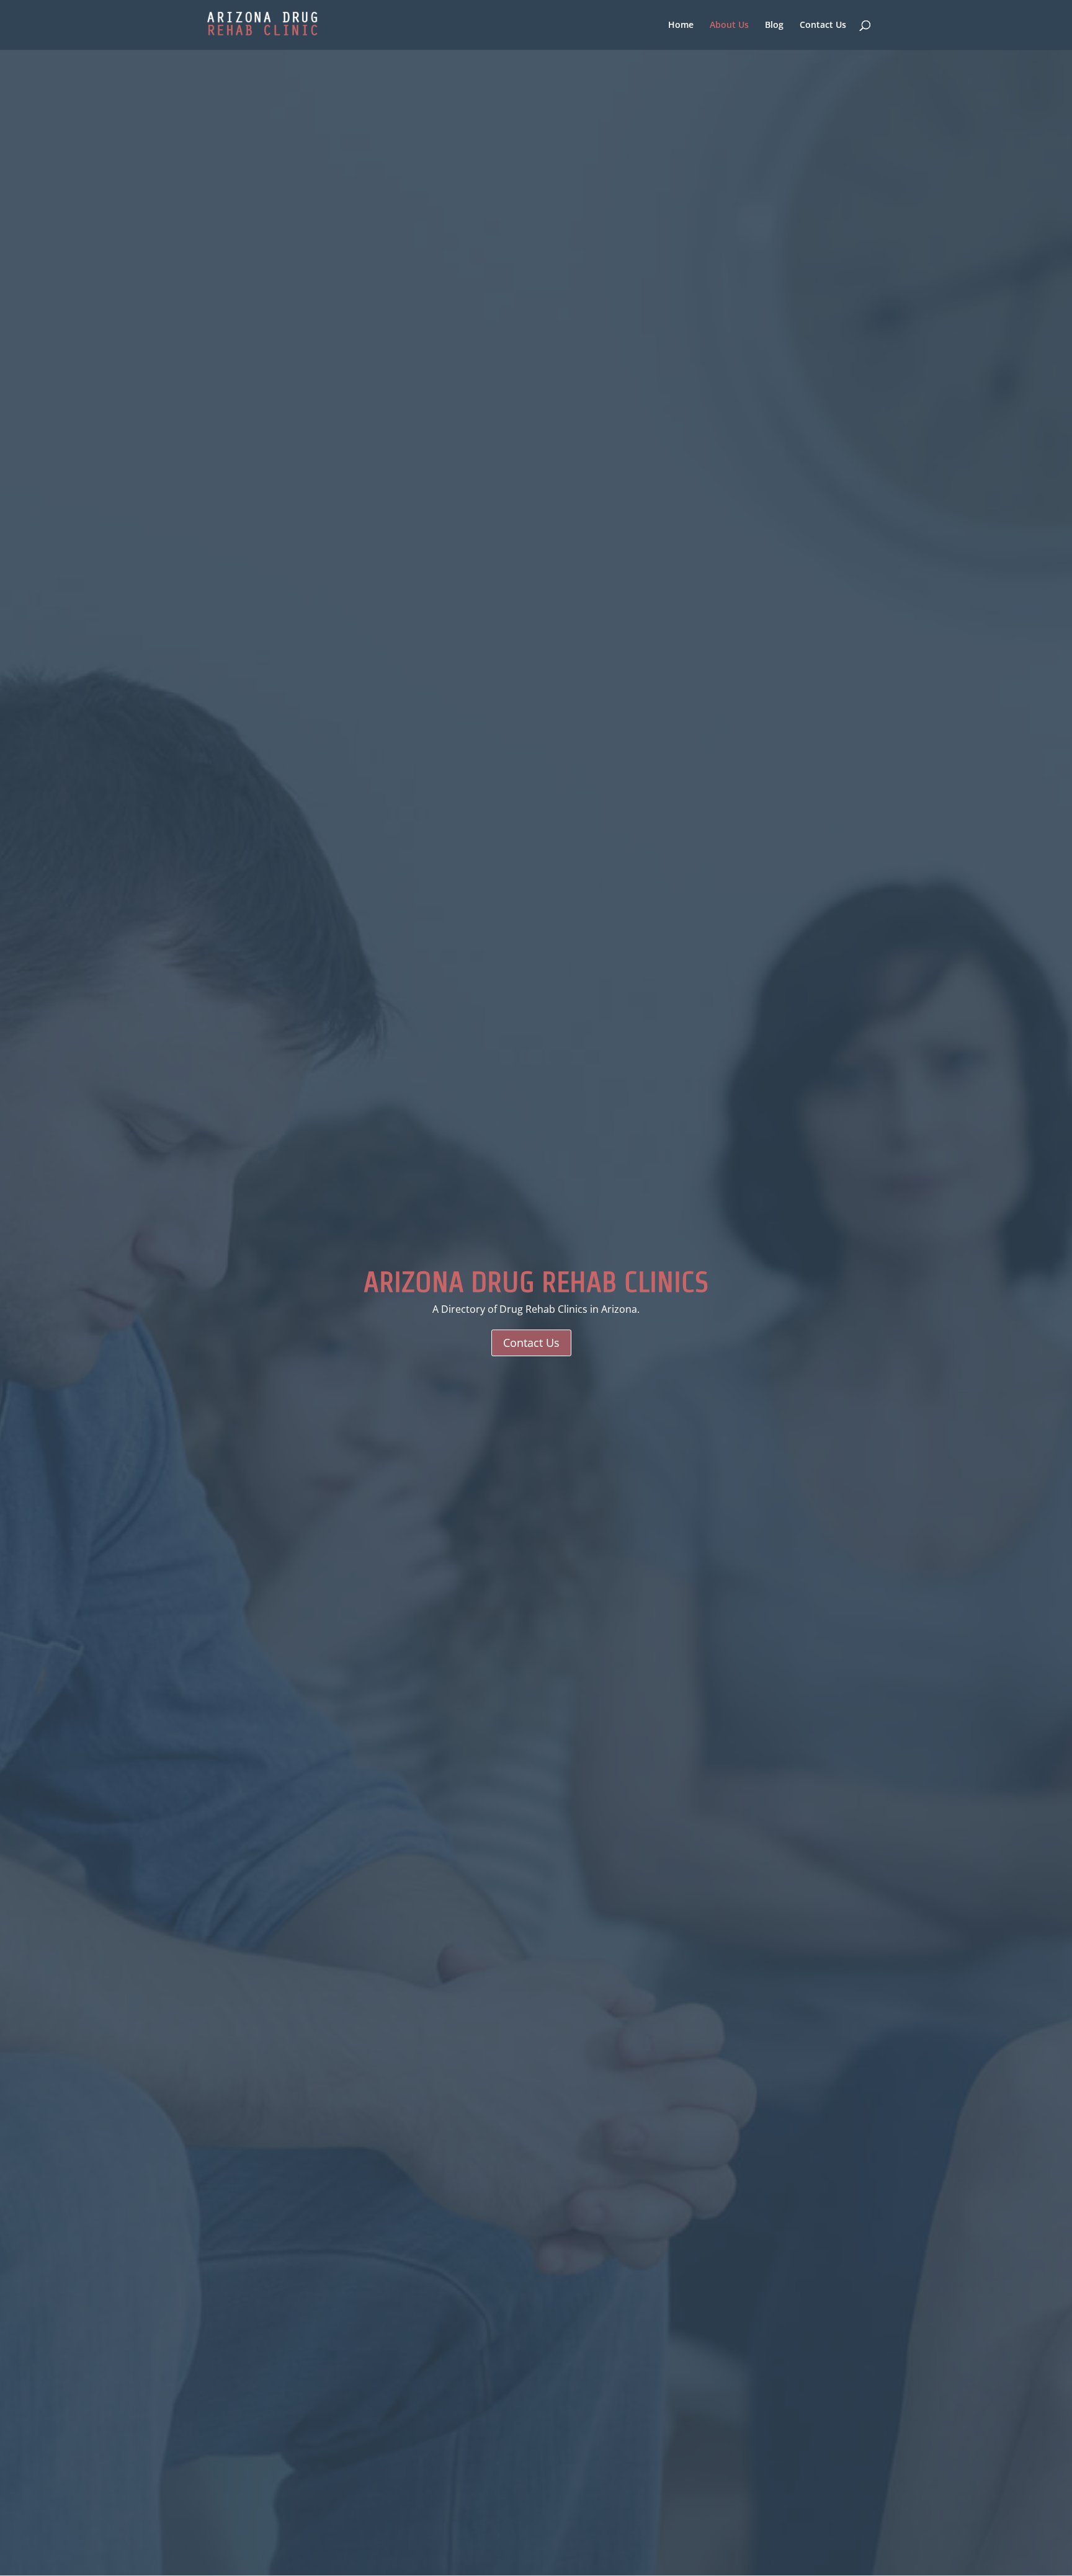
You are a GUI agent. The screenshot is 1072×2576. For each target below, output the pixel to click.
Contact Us (823, 25)
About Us (729, 25)
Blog (774, 25)
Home (681, 25)
